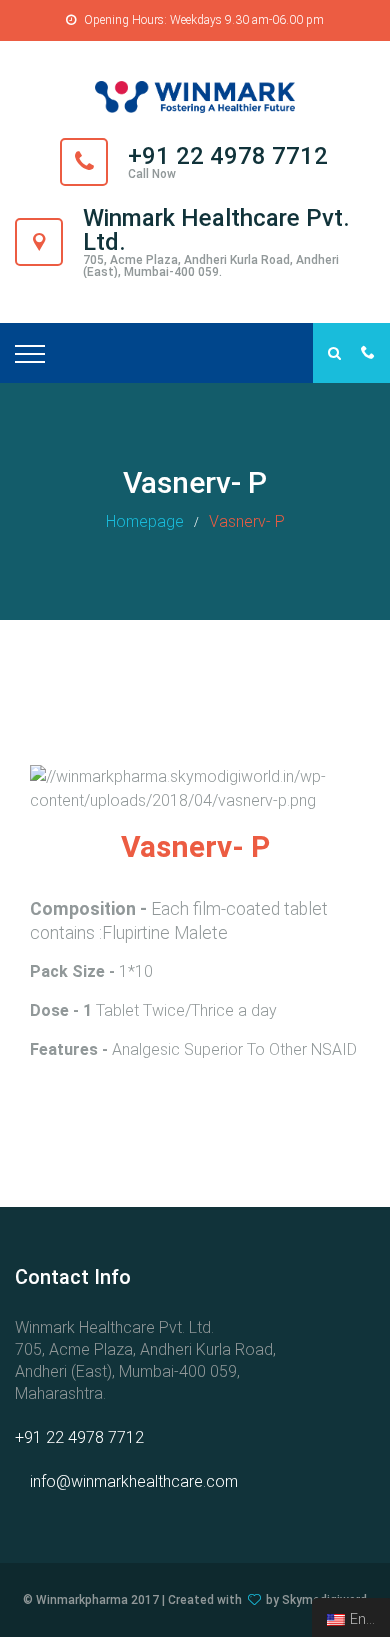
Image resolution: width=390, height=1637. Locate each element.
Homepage (145, 521)
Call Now (152, 174)
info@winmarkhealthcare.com (134, 1481)
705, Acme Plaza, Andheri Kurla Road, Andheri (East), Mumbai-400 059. (211, 266)
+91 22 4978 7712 (79, 1437)
